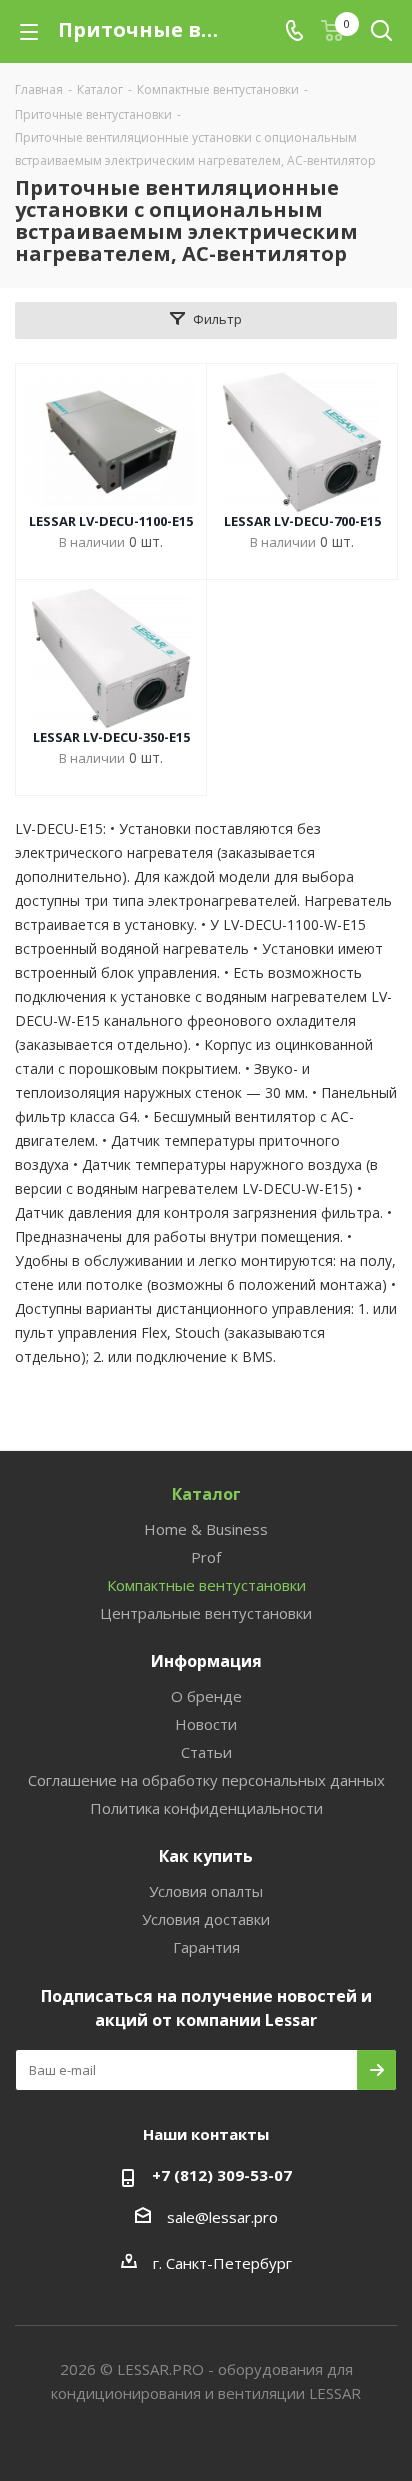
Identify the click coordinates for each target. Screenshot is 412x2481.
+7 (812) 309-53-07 (222, 2175)
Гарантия (206, 1947)
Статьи (206, 1752)
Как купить (206, 1856)
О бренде (206, 1696)
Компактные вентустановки (206, 1585)
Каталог (206, 1494)
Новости (206, 1724)
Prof (206, 1557)
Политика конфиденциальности (206, 1808)
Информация (206, 1661)
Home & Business (206, 1529)
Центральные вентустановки (206, 1613)
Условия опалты (206, 1891)
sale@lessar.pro (222, 2217)
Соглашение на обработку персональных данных (206, 1780)
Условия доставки (206, 1919)
